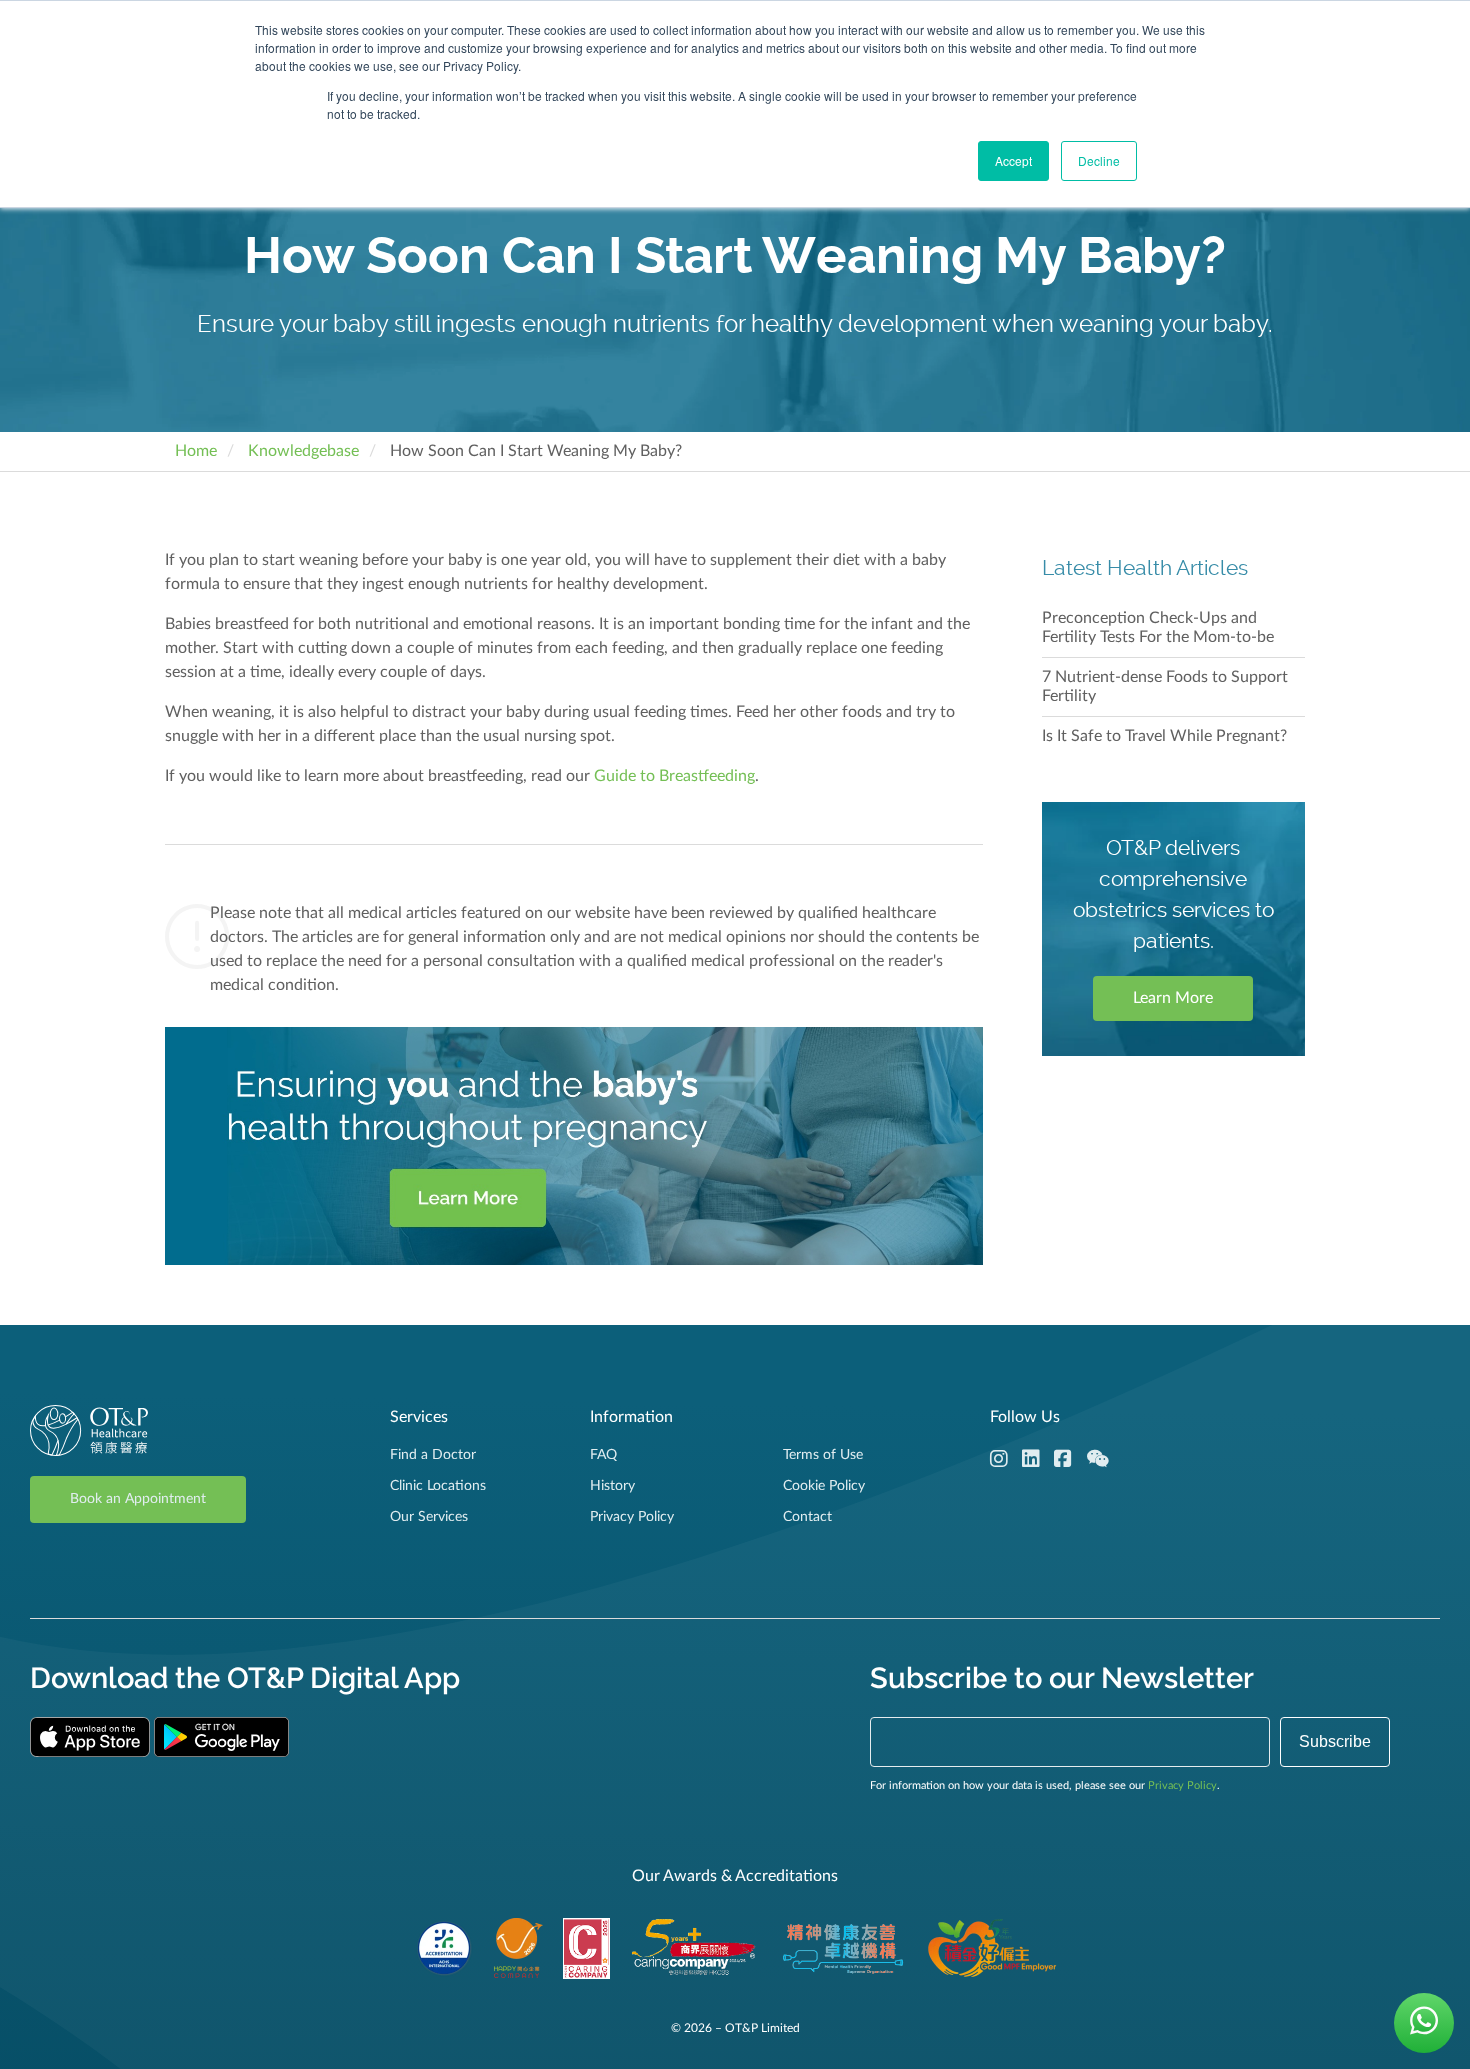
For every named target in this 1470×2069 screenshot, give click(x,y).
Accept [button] (1013, 160)
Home (196, 451)
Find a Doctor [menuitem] (433, 1455)
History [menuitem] (612, 1486)
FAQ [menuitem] (603, 1455)
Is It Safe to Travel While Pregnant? (1164, 736)
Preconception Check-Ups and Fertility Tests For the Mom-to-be (1158, 627)
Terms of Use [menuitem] (823, 1455)
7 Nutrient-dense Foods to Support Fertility (1165, 686)
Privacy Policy (1182, 1785)
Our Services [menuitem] (429, 1517)
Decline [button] (1099, 160)
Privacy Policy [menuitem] (632, 1517)
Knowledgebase (303, 451)
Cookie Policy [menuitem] (824, 1486)
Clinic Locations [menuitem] (438, 1486)
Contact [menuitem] (807, 1517)
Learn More (1173, 998)
